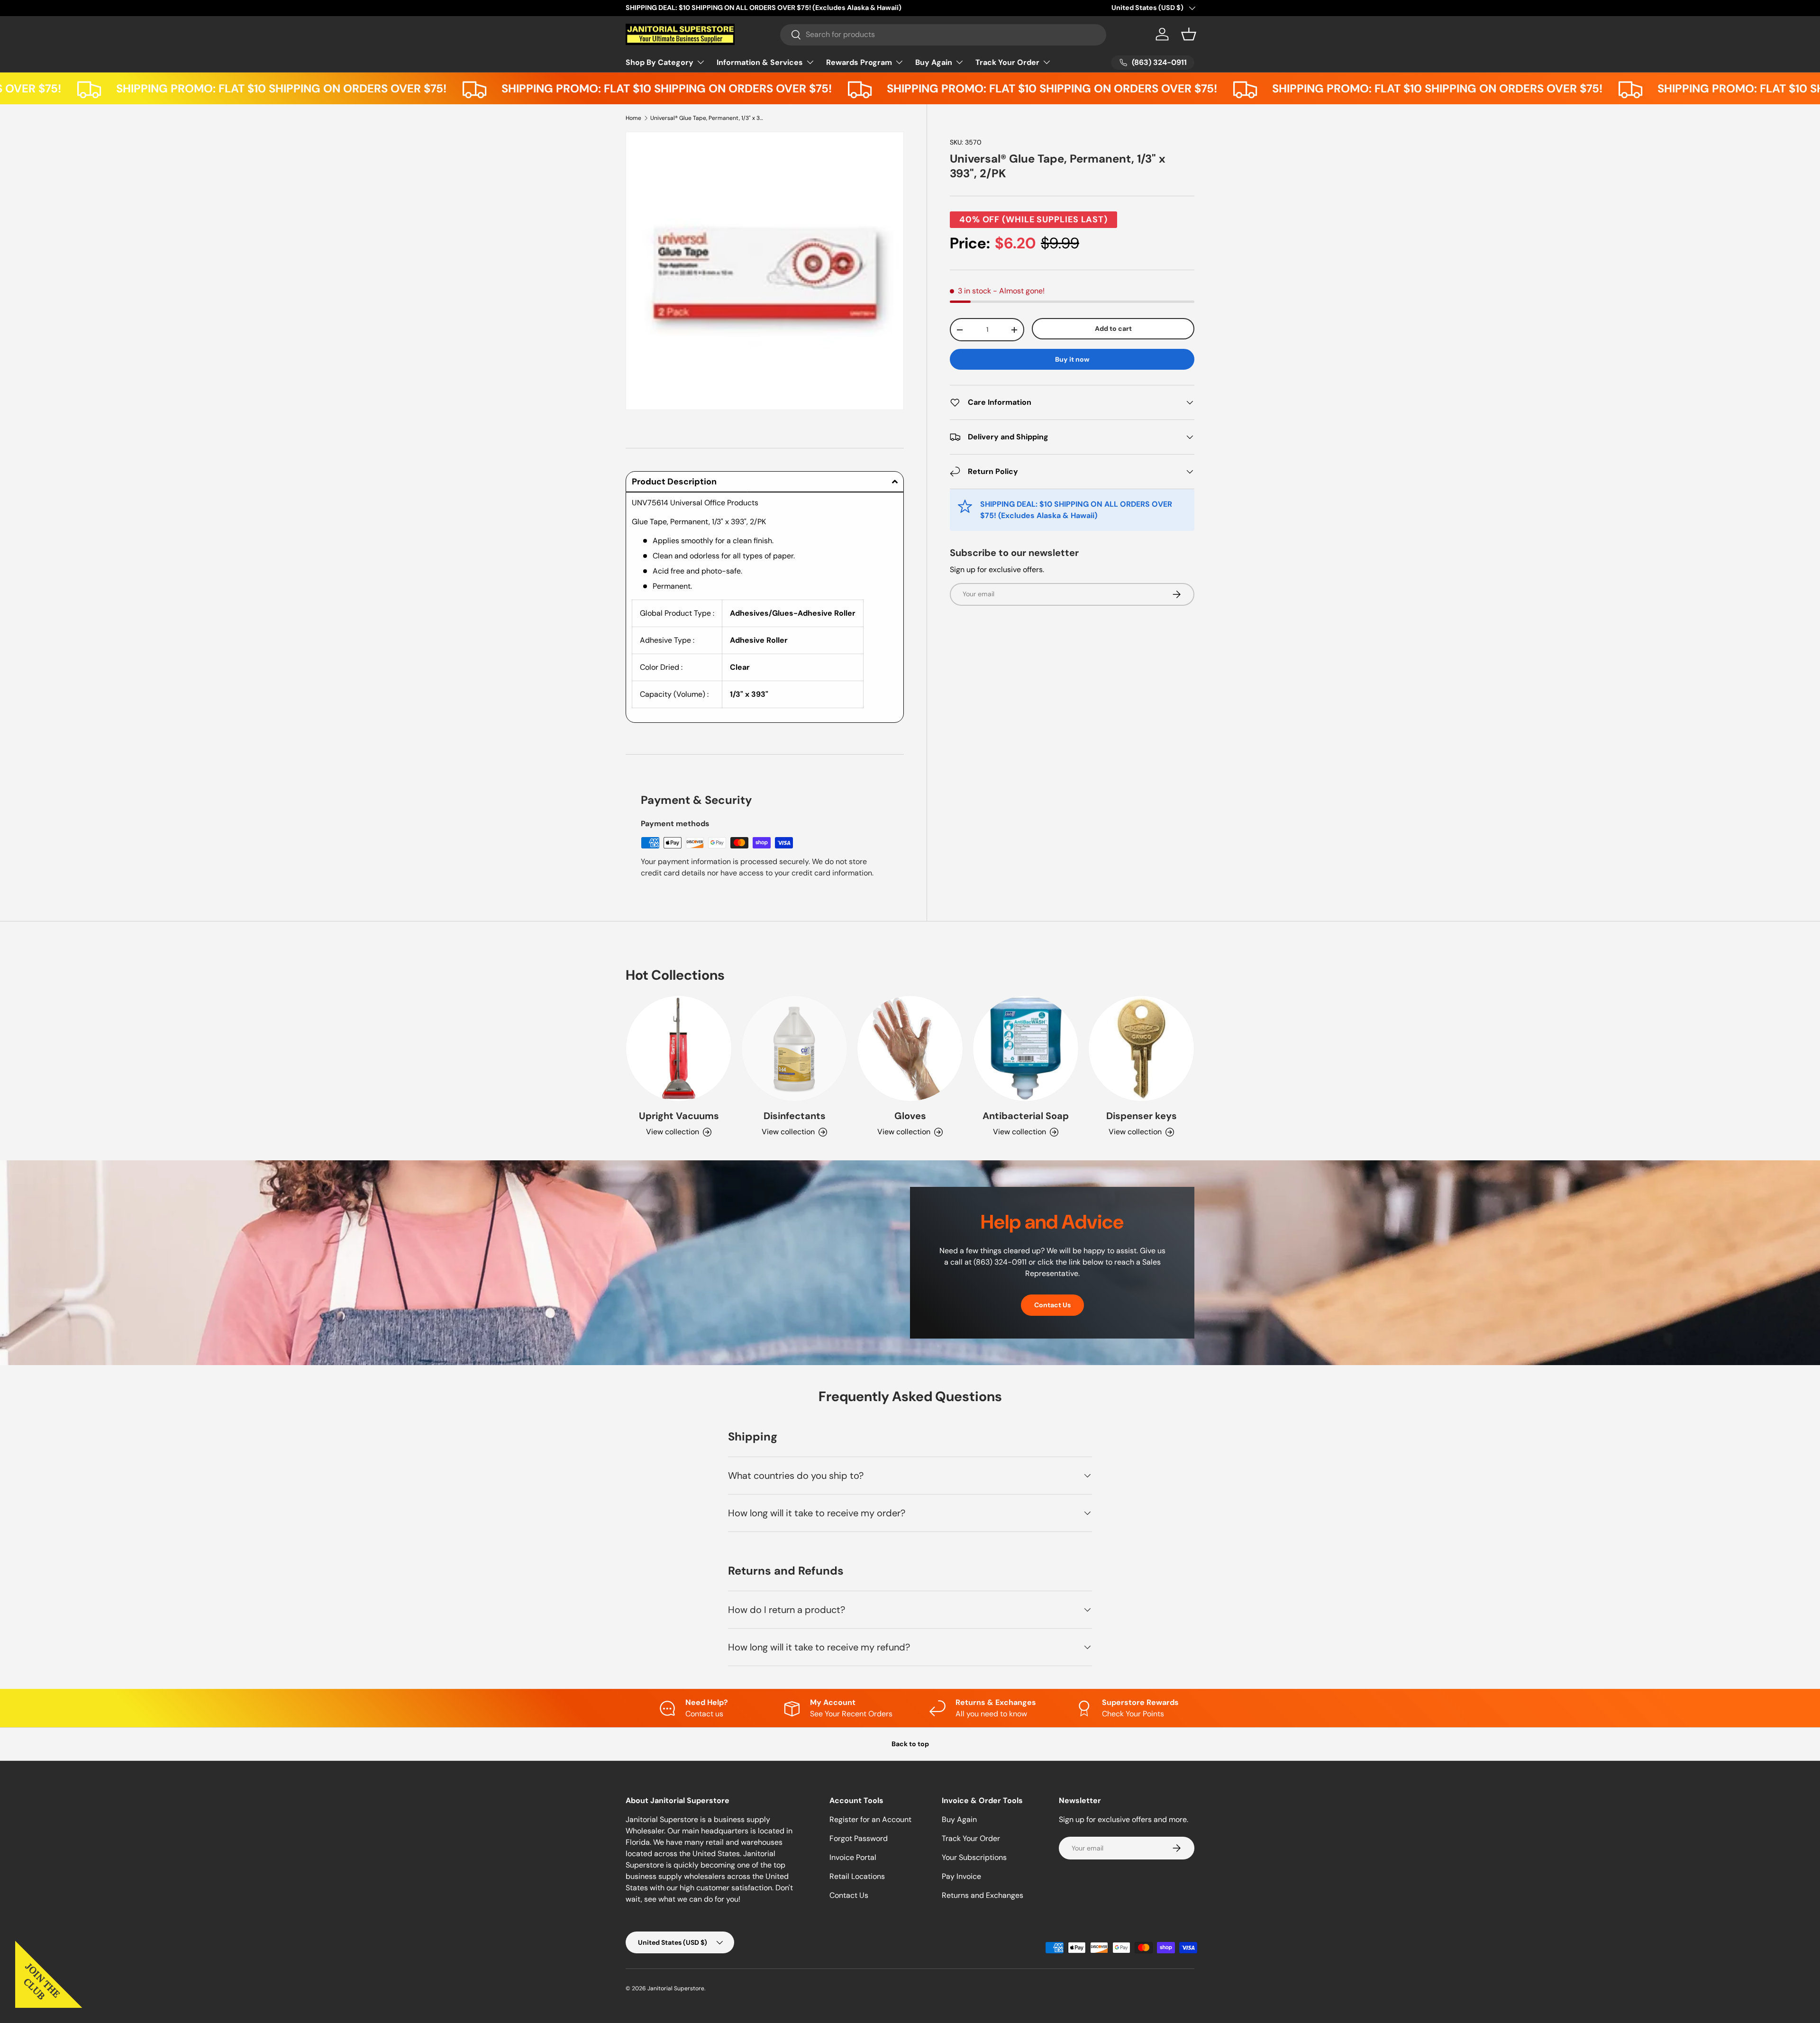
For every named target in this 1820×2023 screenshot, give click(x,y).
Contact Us (1052, 1305)
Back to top (910, 1744)
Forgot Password (859, 1838)
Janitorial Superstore (676, 1988)
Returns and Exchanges (983, 1895)
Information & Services (760, 62)
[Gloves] (910, 1048)
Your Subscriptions (974, 1857)
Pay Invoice (961, 1876)
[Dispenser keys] (1141, 1048)
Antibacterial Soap (1026, 1116)
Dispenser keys (1142, 1116)
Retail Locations (857, 1876)
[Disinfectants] (794, 1048)
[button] (1189, 34)
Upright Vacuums (679, 1116)
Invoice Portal (853, 1857)
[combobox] (943, 34)
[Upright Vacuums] (679, 1048)
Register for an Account (870, 1819)
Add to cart (1113, 329)
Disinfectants (795, 1116)
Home (633, 118)
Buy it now (1072, 359)
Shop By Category (660, 62)
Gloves (910, 1116)
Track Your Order (1007, 62)
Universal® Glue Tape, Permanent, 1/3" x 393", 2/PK (707, 118)
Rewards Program (859, 62)
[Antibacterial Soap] (1026, 1048)
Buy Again (934, 62)
